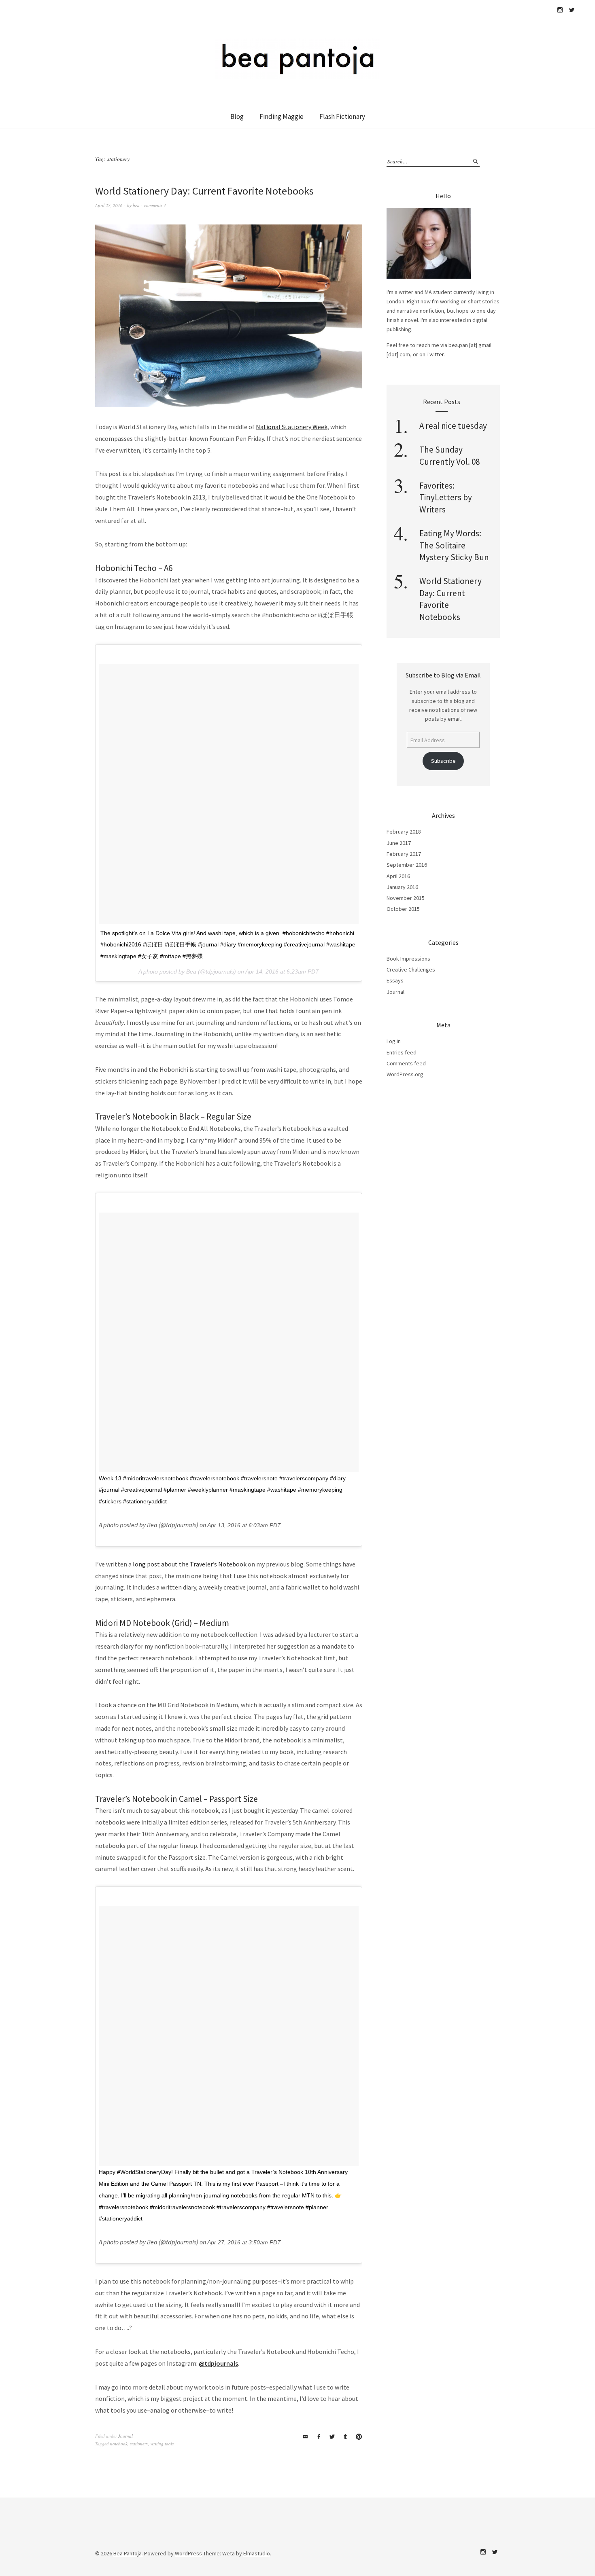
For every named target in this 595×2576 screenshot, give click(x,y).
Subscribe (443, 761)
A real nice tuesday (453, 426)
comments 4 (155, 205)
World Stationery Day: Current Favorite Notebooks (204, 191)
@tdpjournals (218, 2363)
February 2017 (404, 854)
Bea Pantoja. (128, 2553)
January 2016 (402, 887)
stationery (139, 2444)
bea (136, 205)
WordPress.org (405, 1074)
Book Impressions (408, 959)
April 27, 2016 (109, 205)
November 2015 (406, 898)
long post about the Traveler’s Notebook (190, 1564)
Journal (125, 2436)
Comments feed (406, 1063)
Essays (395, 980)
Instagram (560, 10)
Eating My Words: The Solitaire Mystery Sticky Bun (454, 545)
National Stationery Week (292, 427)
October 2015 (403, 909)
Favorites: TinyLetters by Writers (446, 497)
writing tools (162, 2444)
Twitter (572, 10)
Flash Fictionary (342, 116)
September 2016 (407, 865)
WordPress (188, 2553)
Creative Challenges (411, 969)
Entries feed (402, 1052)
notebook (119, 2444)
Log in (394, 1041)
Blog (237, 116)
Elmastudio (257, 2553)
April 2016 (398, 876)
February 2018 (404, 832)
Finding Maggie (282, 116)
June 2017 (399, 843)
